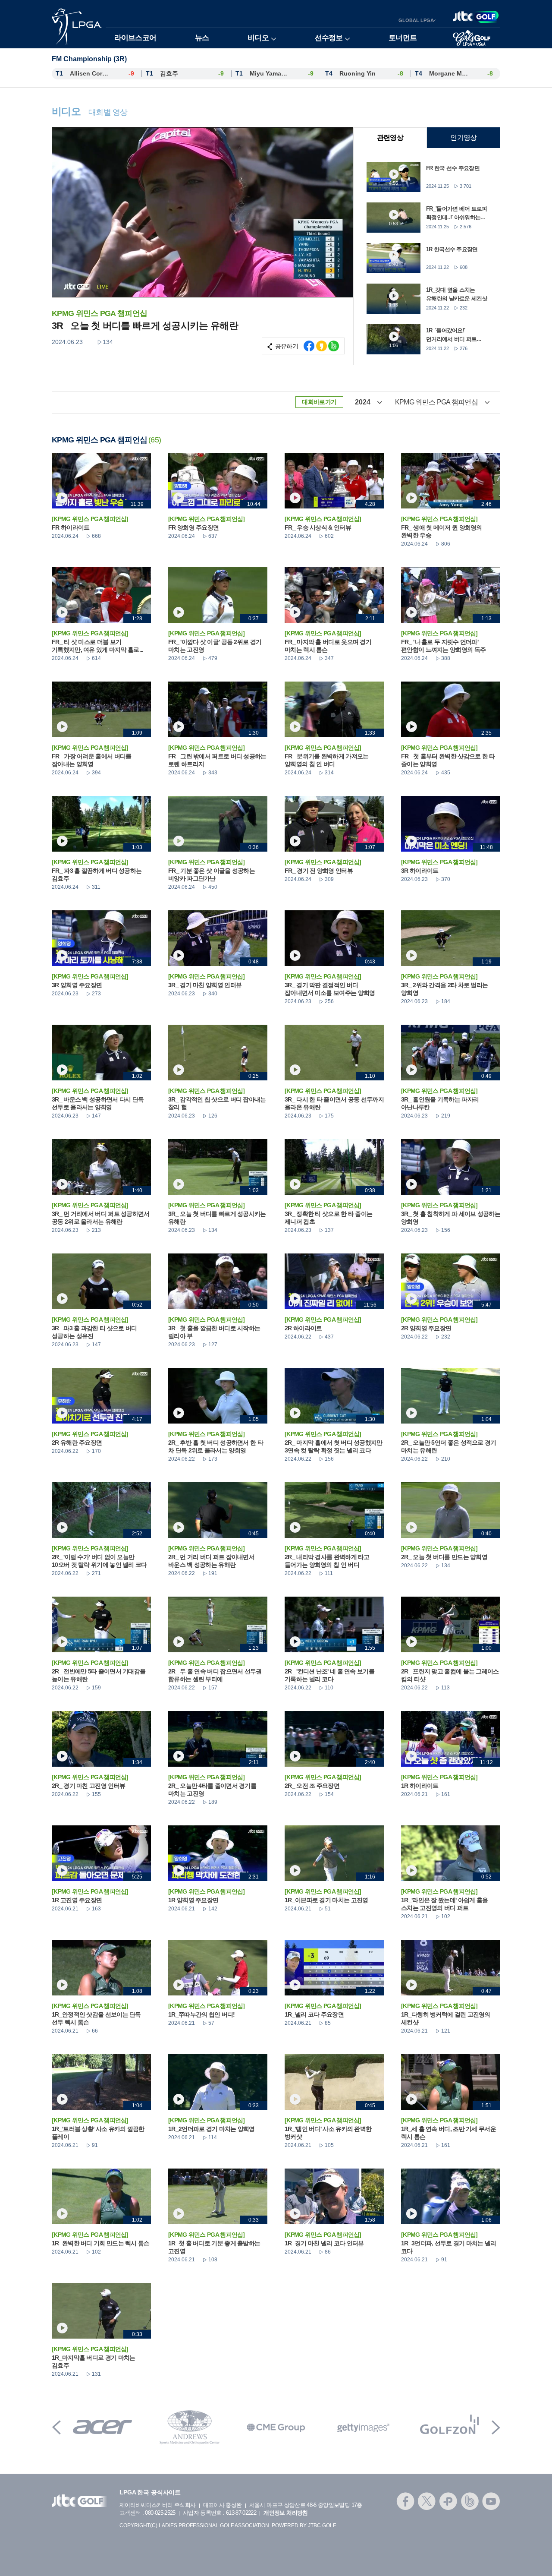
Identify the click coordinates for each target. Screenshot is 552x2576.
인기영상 (463, 137)
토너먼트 (403, 38)
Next (496, 2427)
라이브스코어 (135, 38)
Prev (56, 2427)
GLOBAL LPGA (416, 20)
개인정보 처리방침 (285, 2513)
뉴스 (202, 38)
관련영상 (390, 137)
